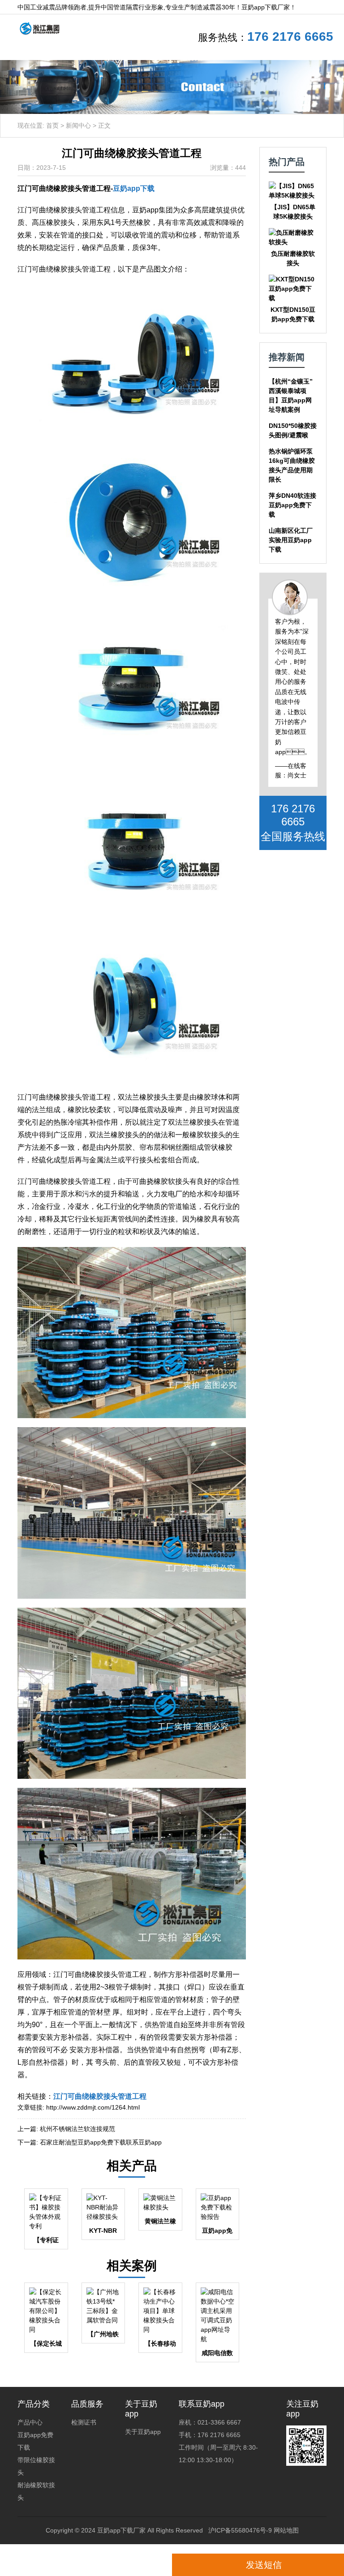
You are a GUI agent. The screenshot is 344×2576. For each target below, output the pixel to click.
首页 (52, 125)
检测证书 (84, 2422)
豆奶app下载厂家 (121, 2530)
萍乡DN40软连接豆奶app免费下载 (292, 505)
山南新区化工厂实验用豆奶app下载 (291, 540)
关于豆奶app (143, 2432)
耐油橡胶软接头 (36, 2491)
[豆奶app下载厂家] (36, 28)
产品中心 (30, 2422)
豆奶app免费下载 (35, 2441)
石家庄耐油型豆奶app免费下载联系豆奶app (101, 2142)
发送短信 (264, 2565)
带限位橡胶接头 (36, 2466)
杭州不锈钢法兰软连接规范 (77, 2129)
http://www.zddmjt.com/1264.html (93, 2107)
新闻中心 (78, 125)
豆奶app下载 (134, 188)
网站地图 (286, 2530)
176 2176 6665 (290, 37)
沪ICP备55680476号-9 (240, 2530)
